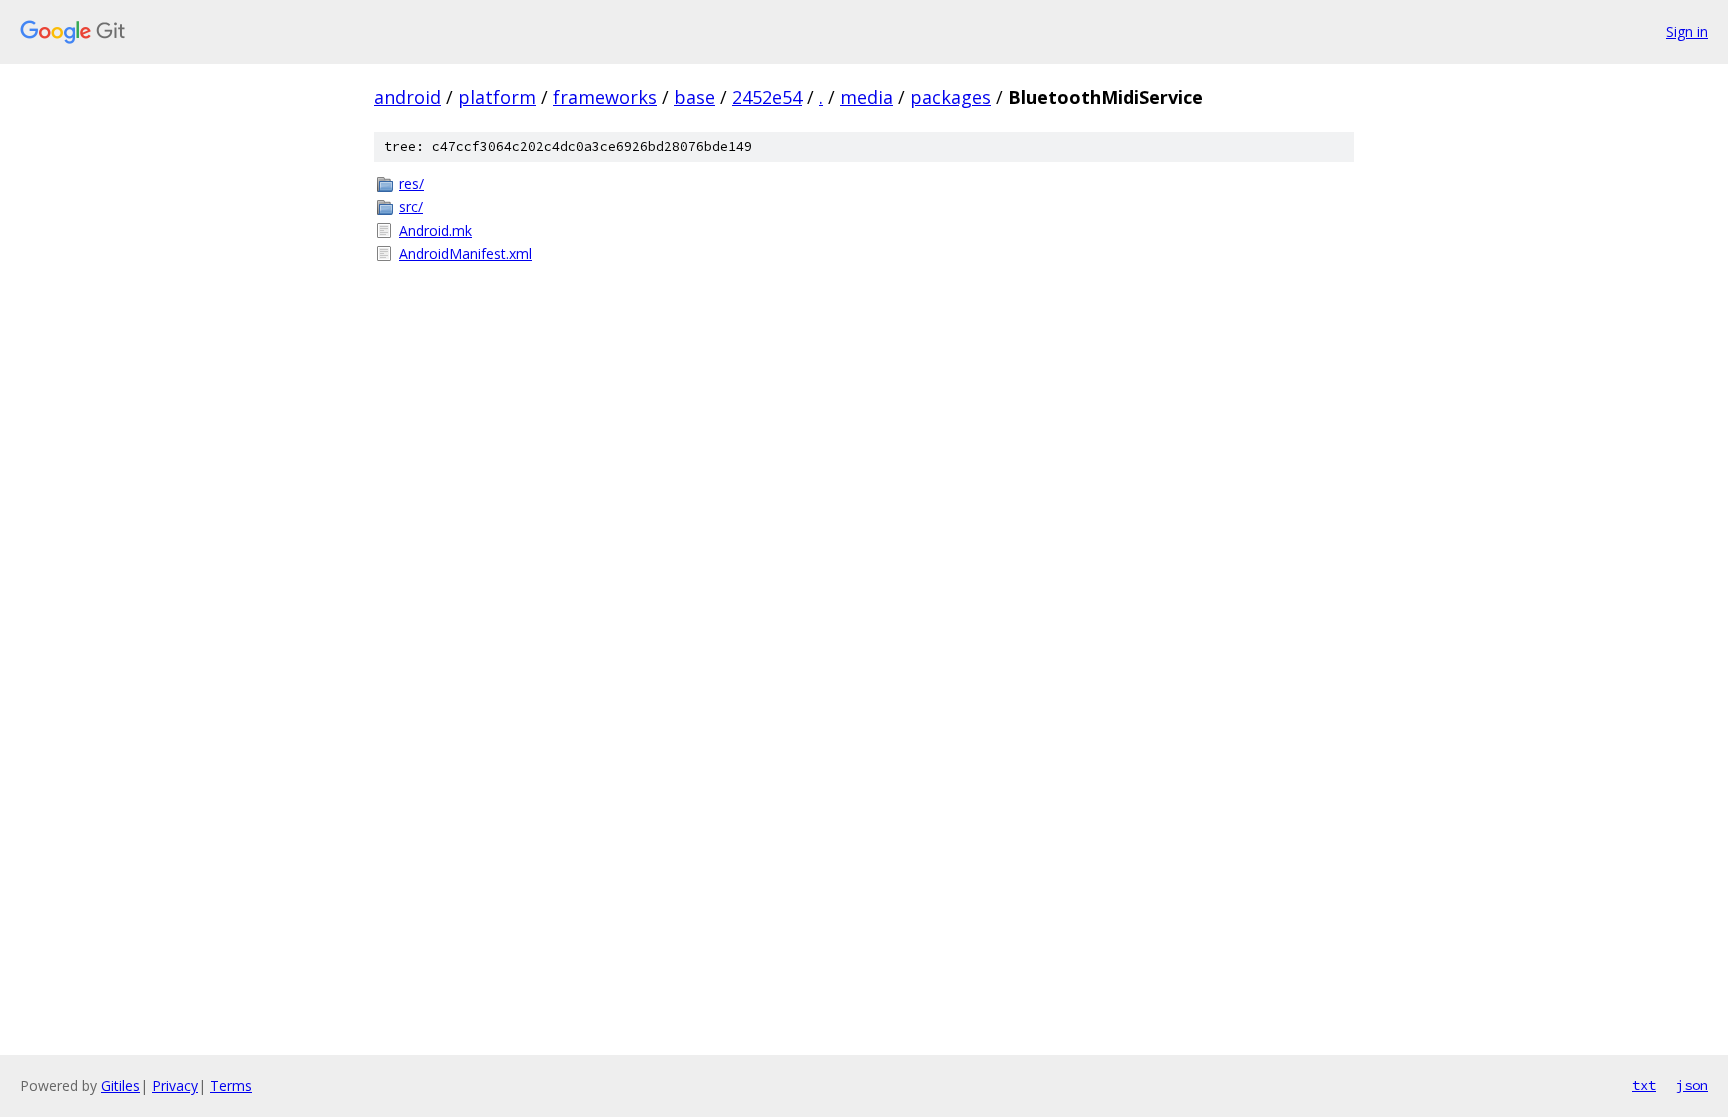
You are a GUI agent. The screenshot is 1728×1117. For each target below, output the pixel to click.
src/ (411, 206)
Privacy (175, 1085)
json (1692, 1085)
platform (497, 97)
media (866, 97)
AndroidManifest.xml (465, 253)
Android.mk (435, 230)
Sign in (1687, 31)
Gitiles (120, 1085)
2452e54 (767, 97)
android (407, 97)
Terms (231, 1085)
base (694, 97)
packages (950, 97)
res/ (411, 183)
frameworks (605, 97)
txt (1644, 1085)
